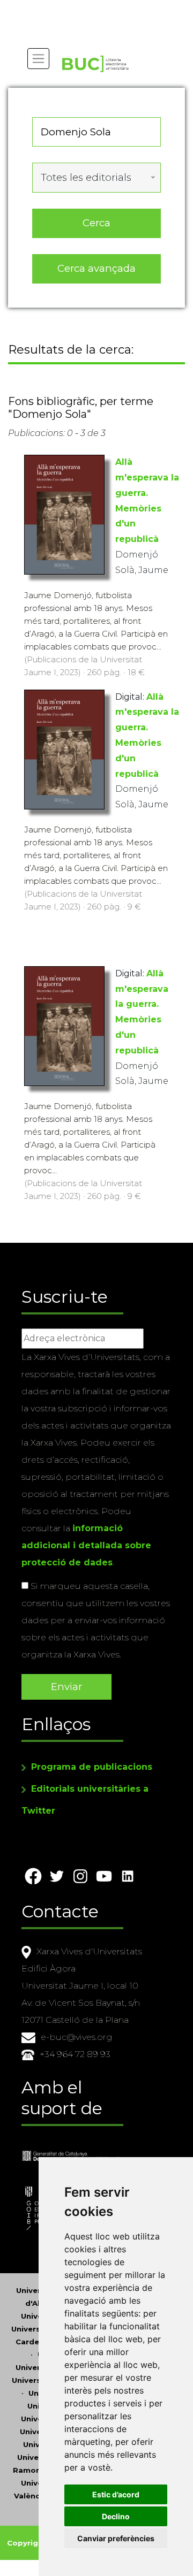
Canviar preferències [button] (116, 2538)
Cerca (96, 223)
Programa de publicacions (92, 1767)
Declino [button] (116, 2516)
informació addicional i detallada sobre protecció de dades (86, 1545)
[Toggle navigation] (38, 59)
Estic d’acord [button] (116, 2494)
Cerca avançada (96, 268)
